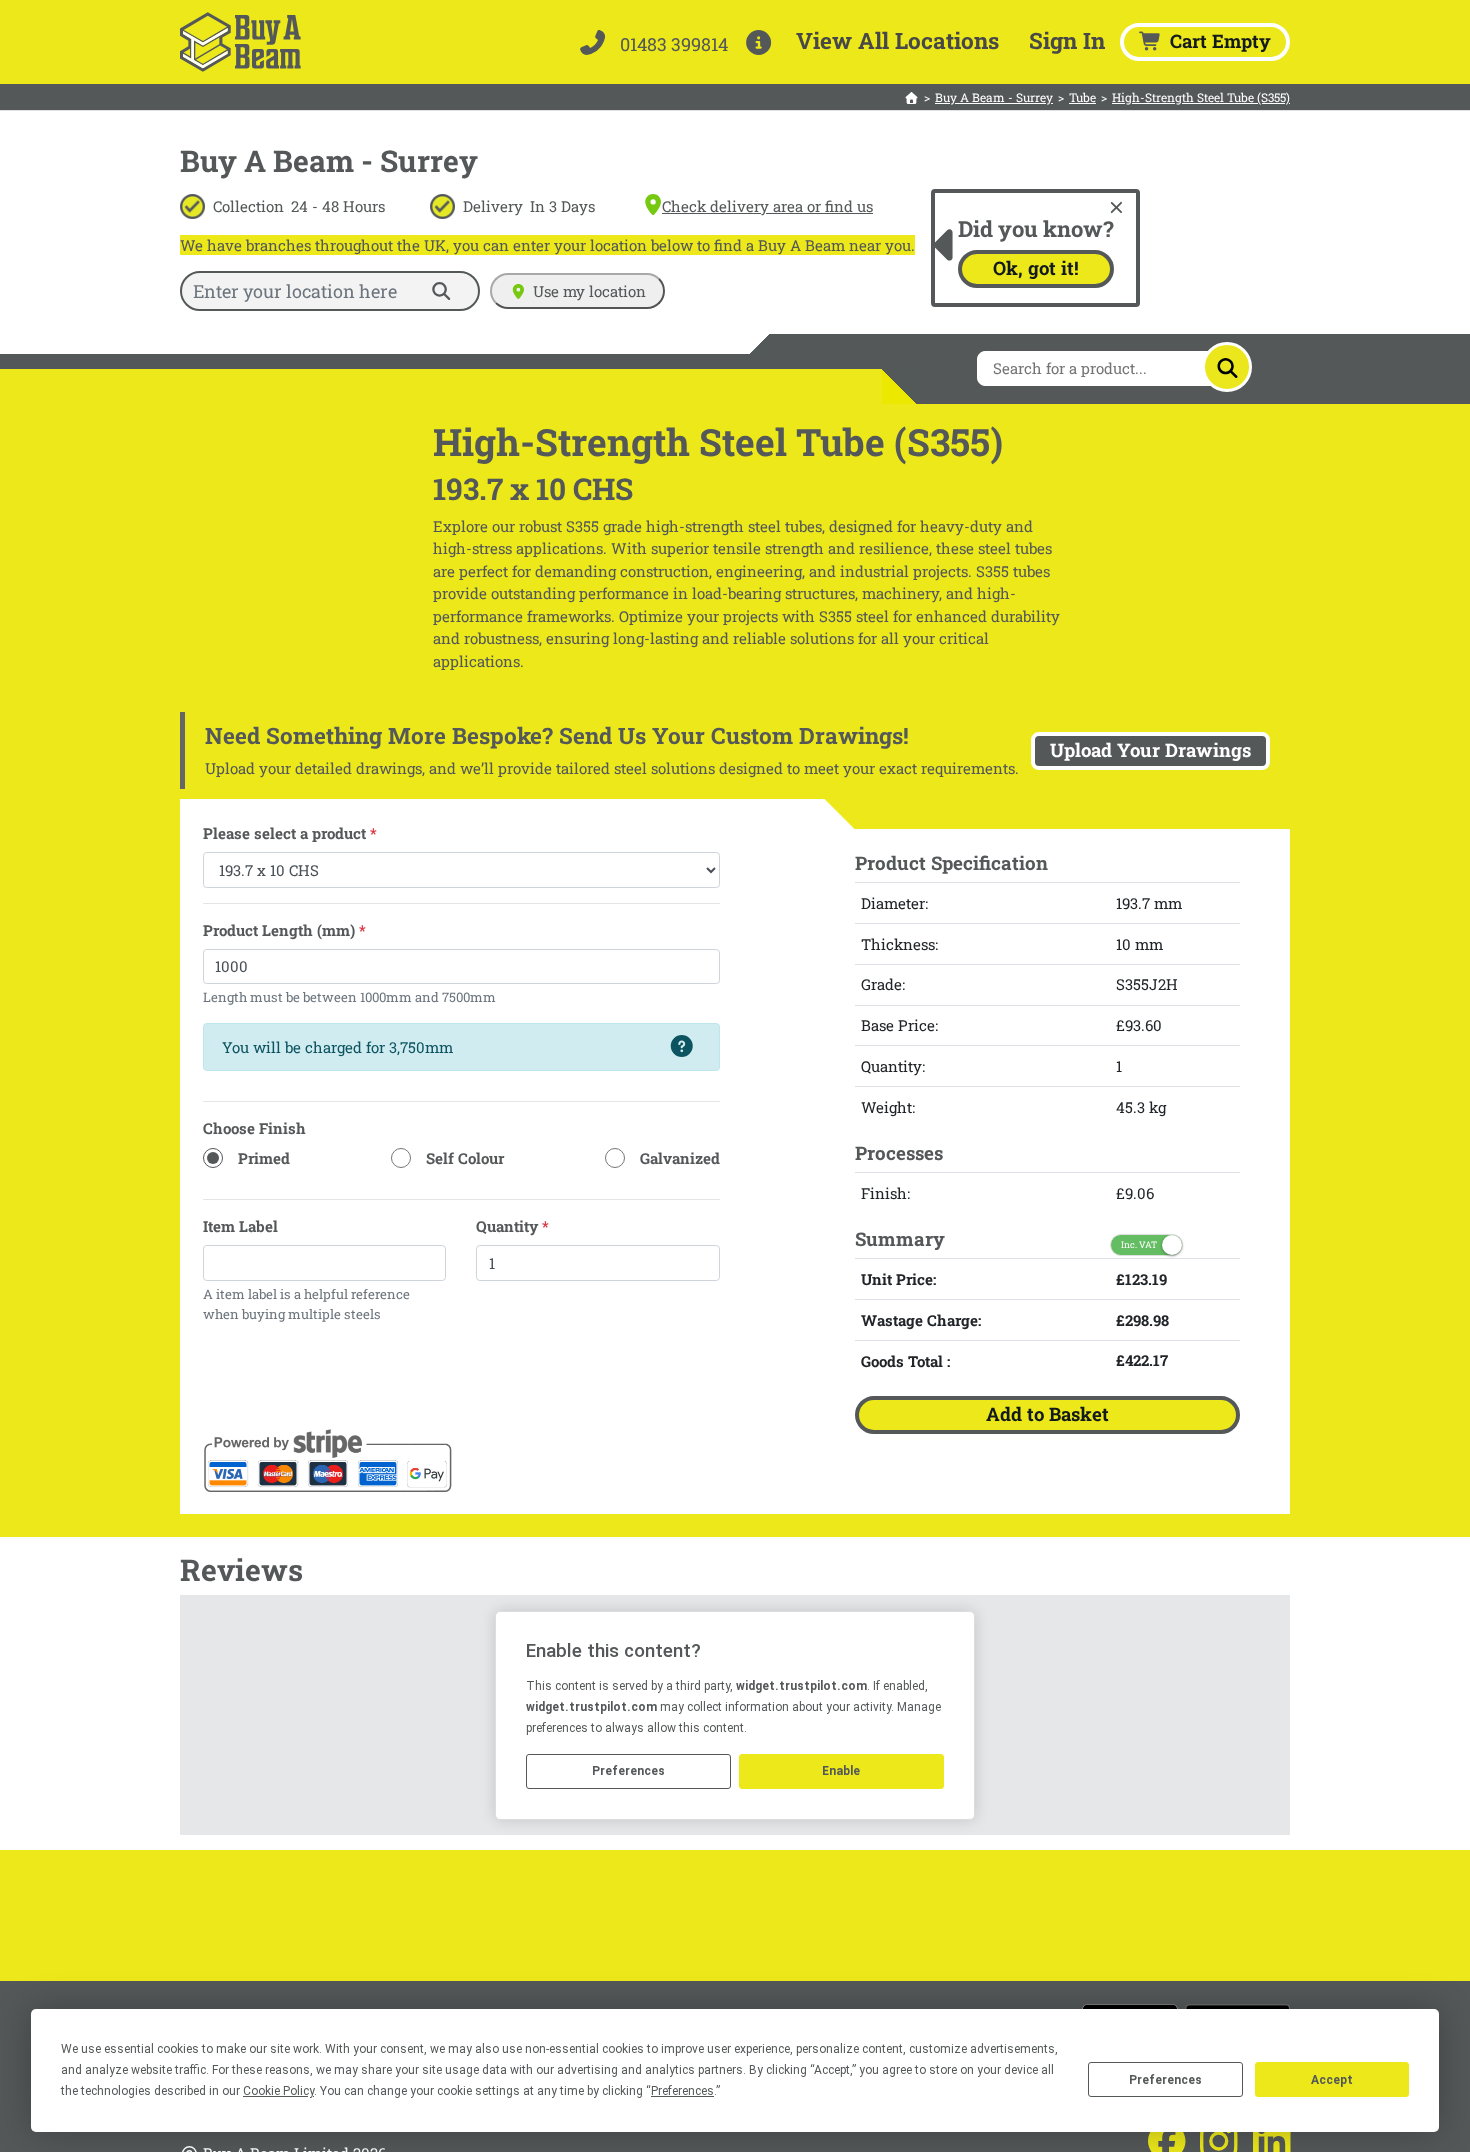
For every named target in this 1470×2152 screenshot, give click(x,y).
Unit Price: (898, 1278)
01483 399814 (672, 44)
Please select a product (290, 833)
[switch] (1146, 1244)
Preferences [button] (682, 2091)
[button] (762, 42)
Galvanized (680, 1158)
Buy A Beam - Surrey (994, 97)
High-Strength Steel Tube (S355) (1201, 97)
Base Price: (899, 1024)
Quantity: (893, 1065)
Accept (1332, 2080)
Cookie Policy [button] (278, 2091)
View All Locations (897, 40)
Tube (1082, 97)
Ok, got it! (1036, 268)
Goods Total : (905, 1360)
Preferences (1165, 2080)
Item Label (240, 1226)
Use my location (589, 291)
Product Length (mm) (284, 930)
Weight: (888, 1106)
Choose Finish (254, 1128)
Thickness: (899, 943)
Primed (264, 1158)
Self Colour (465, 1158)
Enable (841, 1771)
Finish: (885, 1192)
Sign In (1067, 40)
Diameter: (894, 902)
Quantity (512, 1226)
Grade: (883, 984)
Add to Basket (1047, 1413)
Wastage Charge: (921, 1319)
